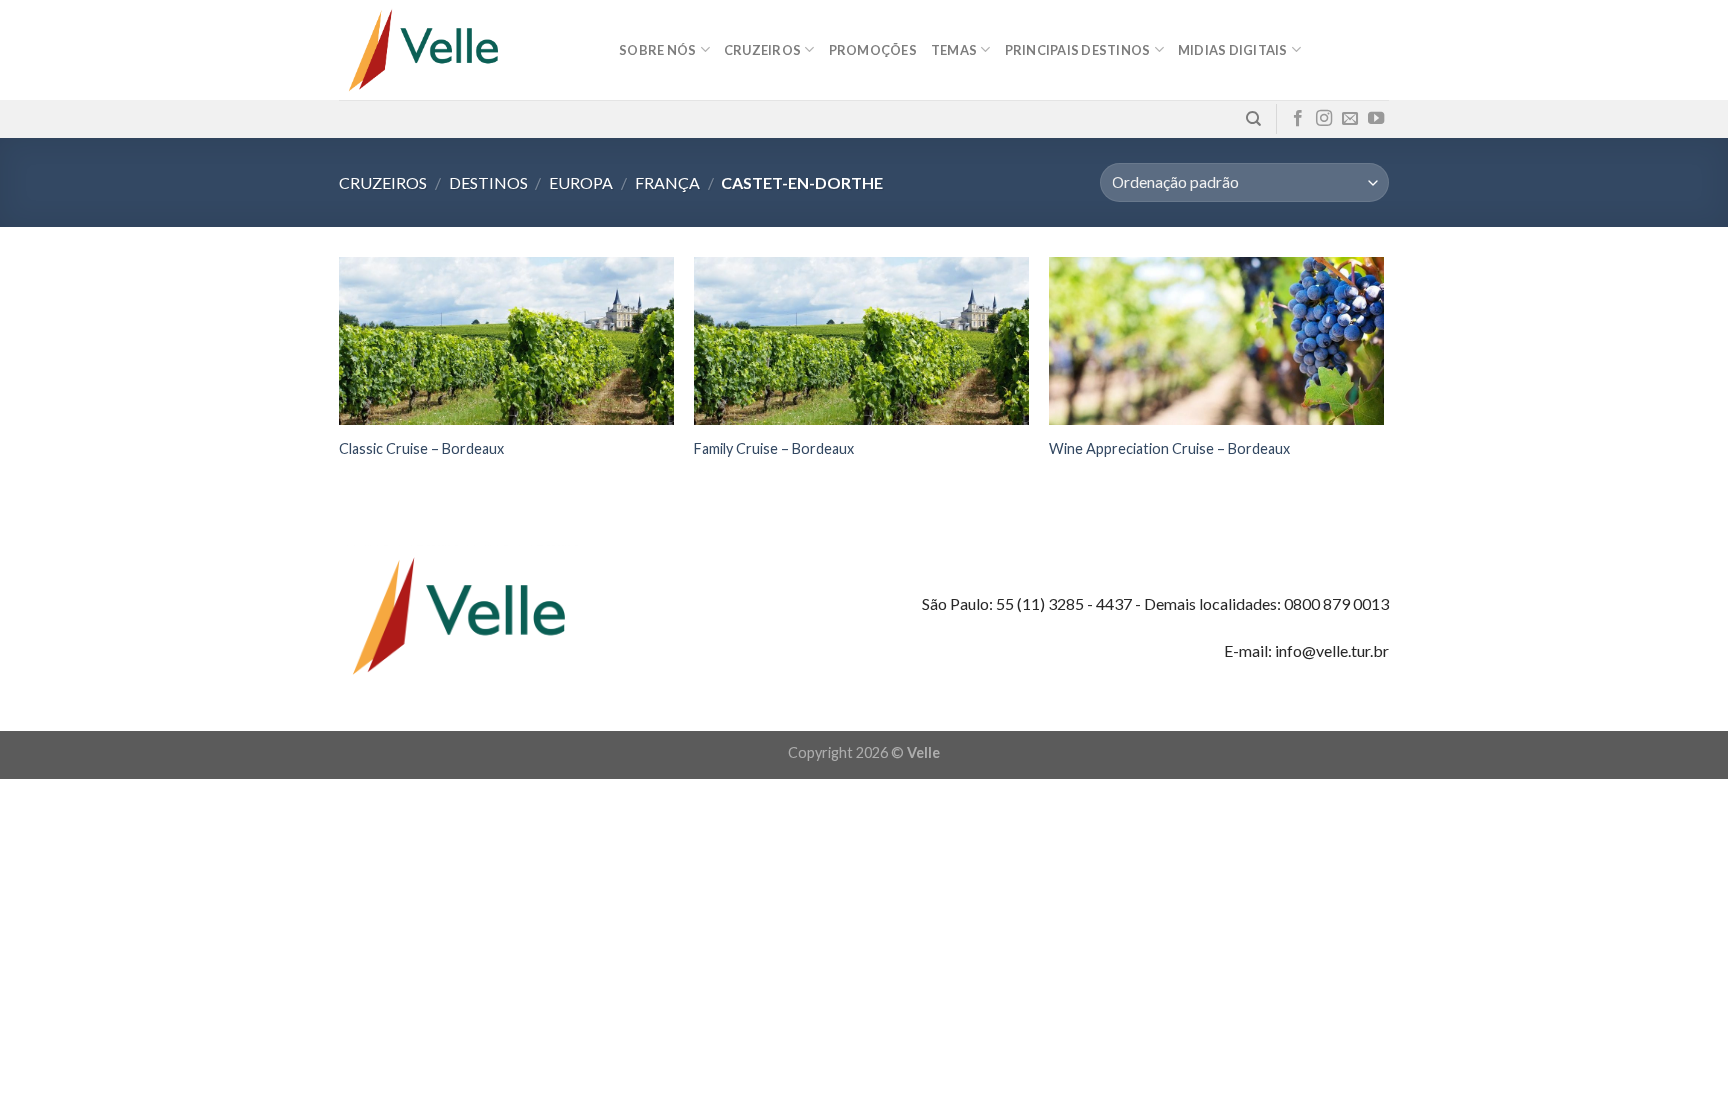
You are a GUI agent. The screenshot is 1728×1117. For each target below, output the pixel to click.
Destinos (488, 182)
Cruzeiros (383, 182)
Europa (581, 182)
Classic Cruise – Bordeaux (421, 448)
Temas (954, 50)
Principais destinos (1078, 50)
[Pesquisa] (1253, 119)
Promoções (873, 50)
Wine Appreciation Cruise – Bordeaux (1169, 448)
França (667, 182)
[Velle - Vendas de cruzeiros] (464, 50)
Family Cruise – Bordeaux (774, 448)
